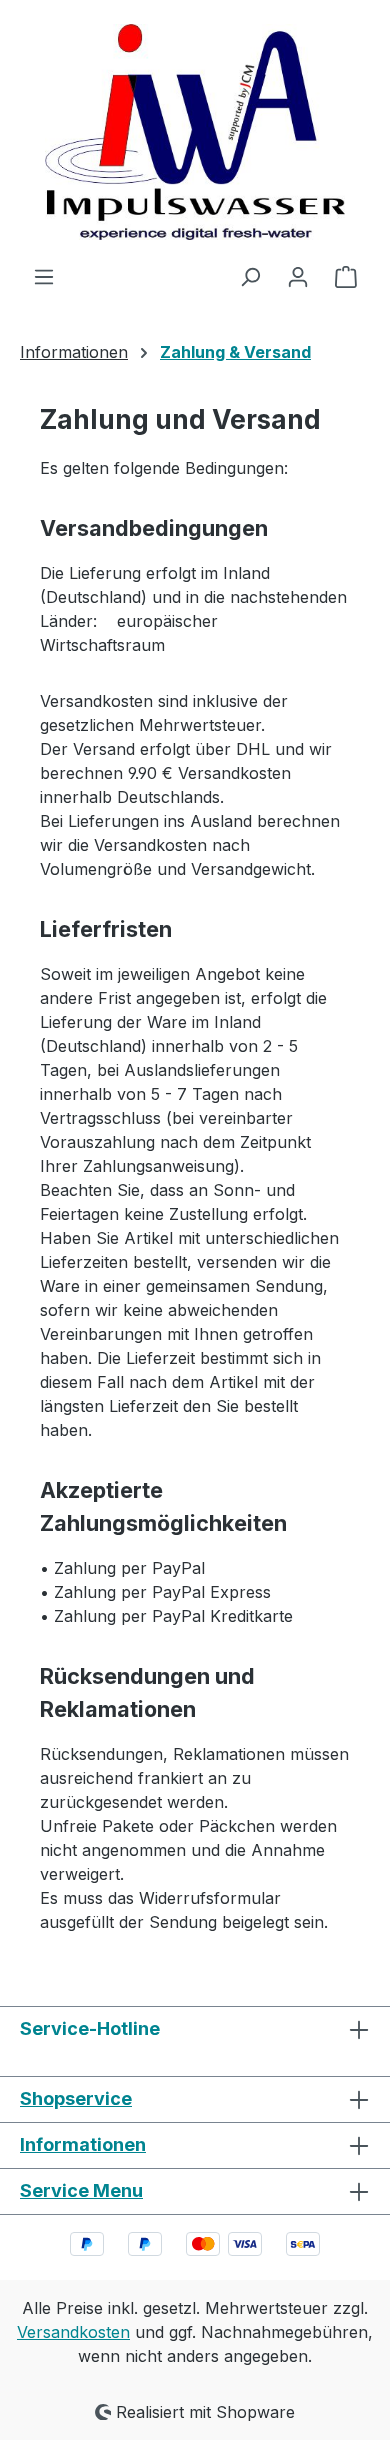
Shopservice (76, 2098)
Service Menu (81, 2190)
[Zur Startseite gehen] (195, 132)
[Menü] (44, 276)
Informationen (83, 2144)
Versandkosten (73, 2332)
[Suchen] (250, 276)
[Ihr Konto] (298, 276)
